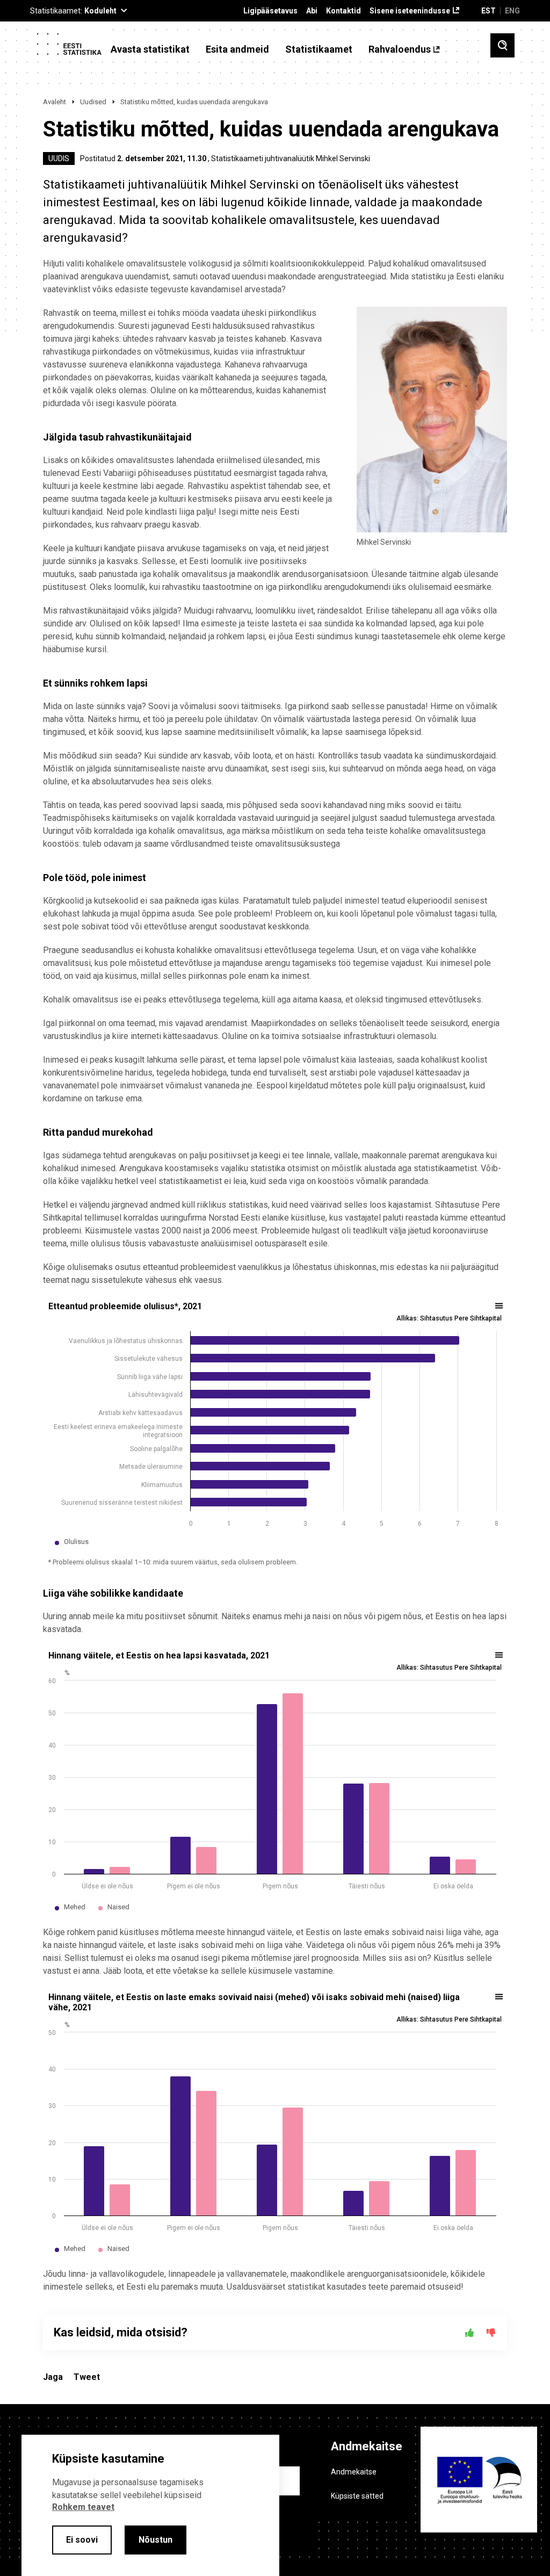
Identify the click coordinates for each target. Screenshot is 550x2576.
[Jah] (469, 2333)
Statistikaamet (319, 49)
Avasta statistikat (150, 49)
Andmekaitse (354, 2472)
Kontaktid (343, 11)
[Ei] (491, 2333)
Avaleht (55, 102)
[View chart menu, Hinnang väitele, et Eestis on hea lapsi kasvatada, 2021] (500, 1655)
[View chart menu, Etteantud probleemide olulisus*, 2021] (500, 1306)
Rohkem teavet (83, 2507)
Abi (312, 11)
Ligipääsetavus (270, 11)
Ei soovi (82, 2540)
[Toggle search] (502, 45)
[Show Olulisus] (76, 1542)
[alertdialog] (150, 2505)
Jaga (53, 2377)
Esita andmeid (237, 49)
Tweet (87, 2377)
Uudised (93, 102)
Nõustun (155, 2540)
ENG (512, 11)
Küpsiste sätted (357, 2496)
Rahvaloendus (400, 49)
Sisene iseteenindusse (410, 11)
